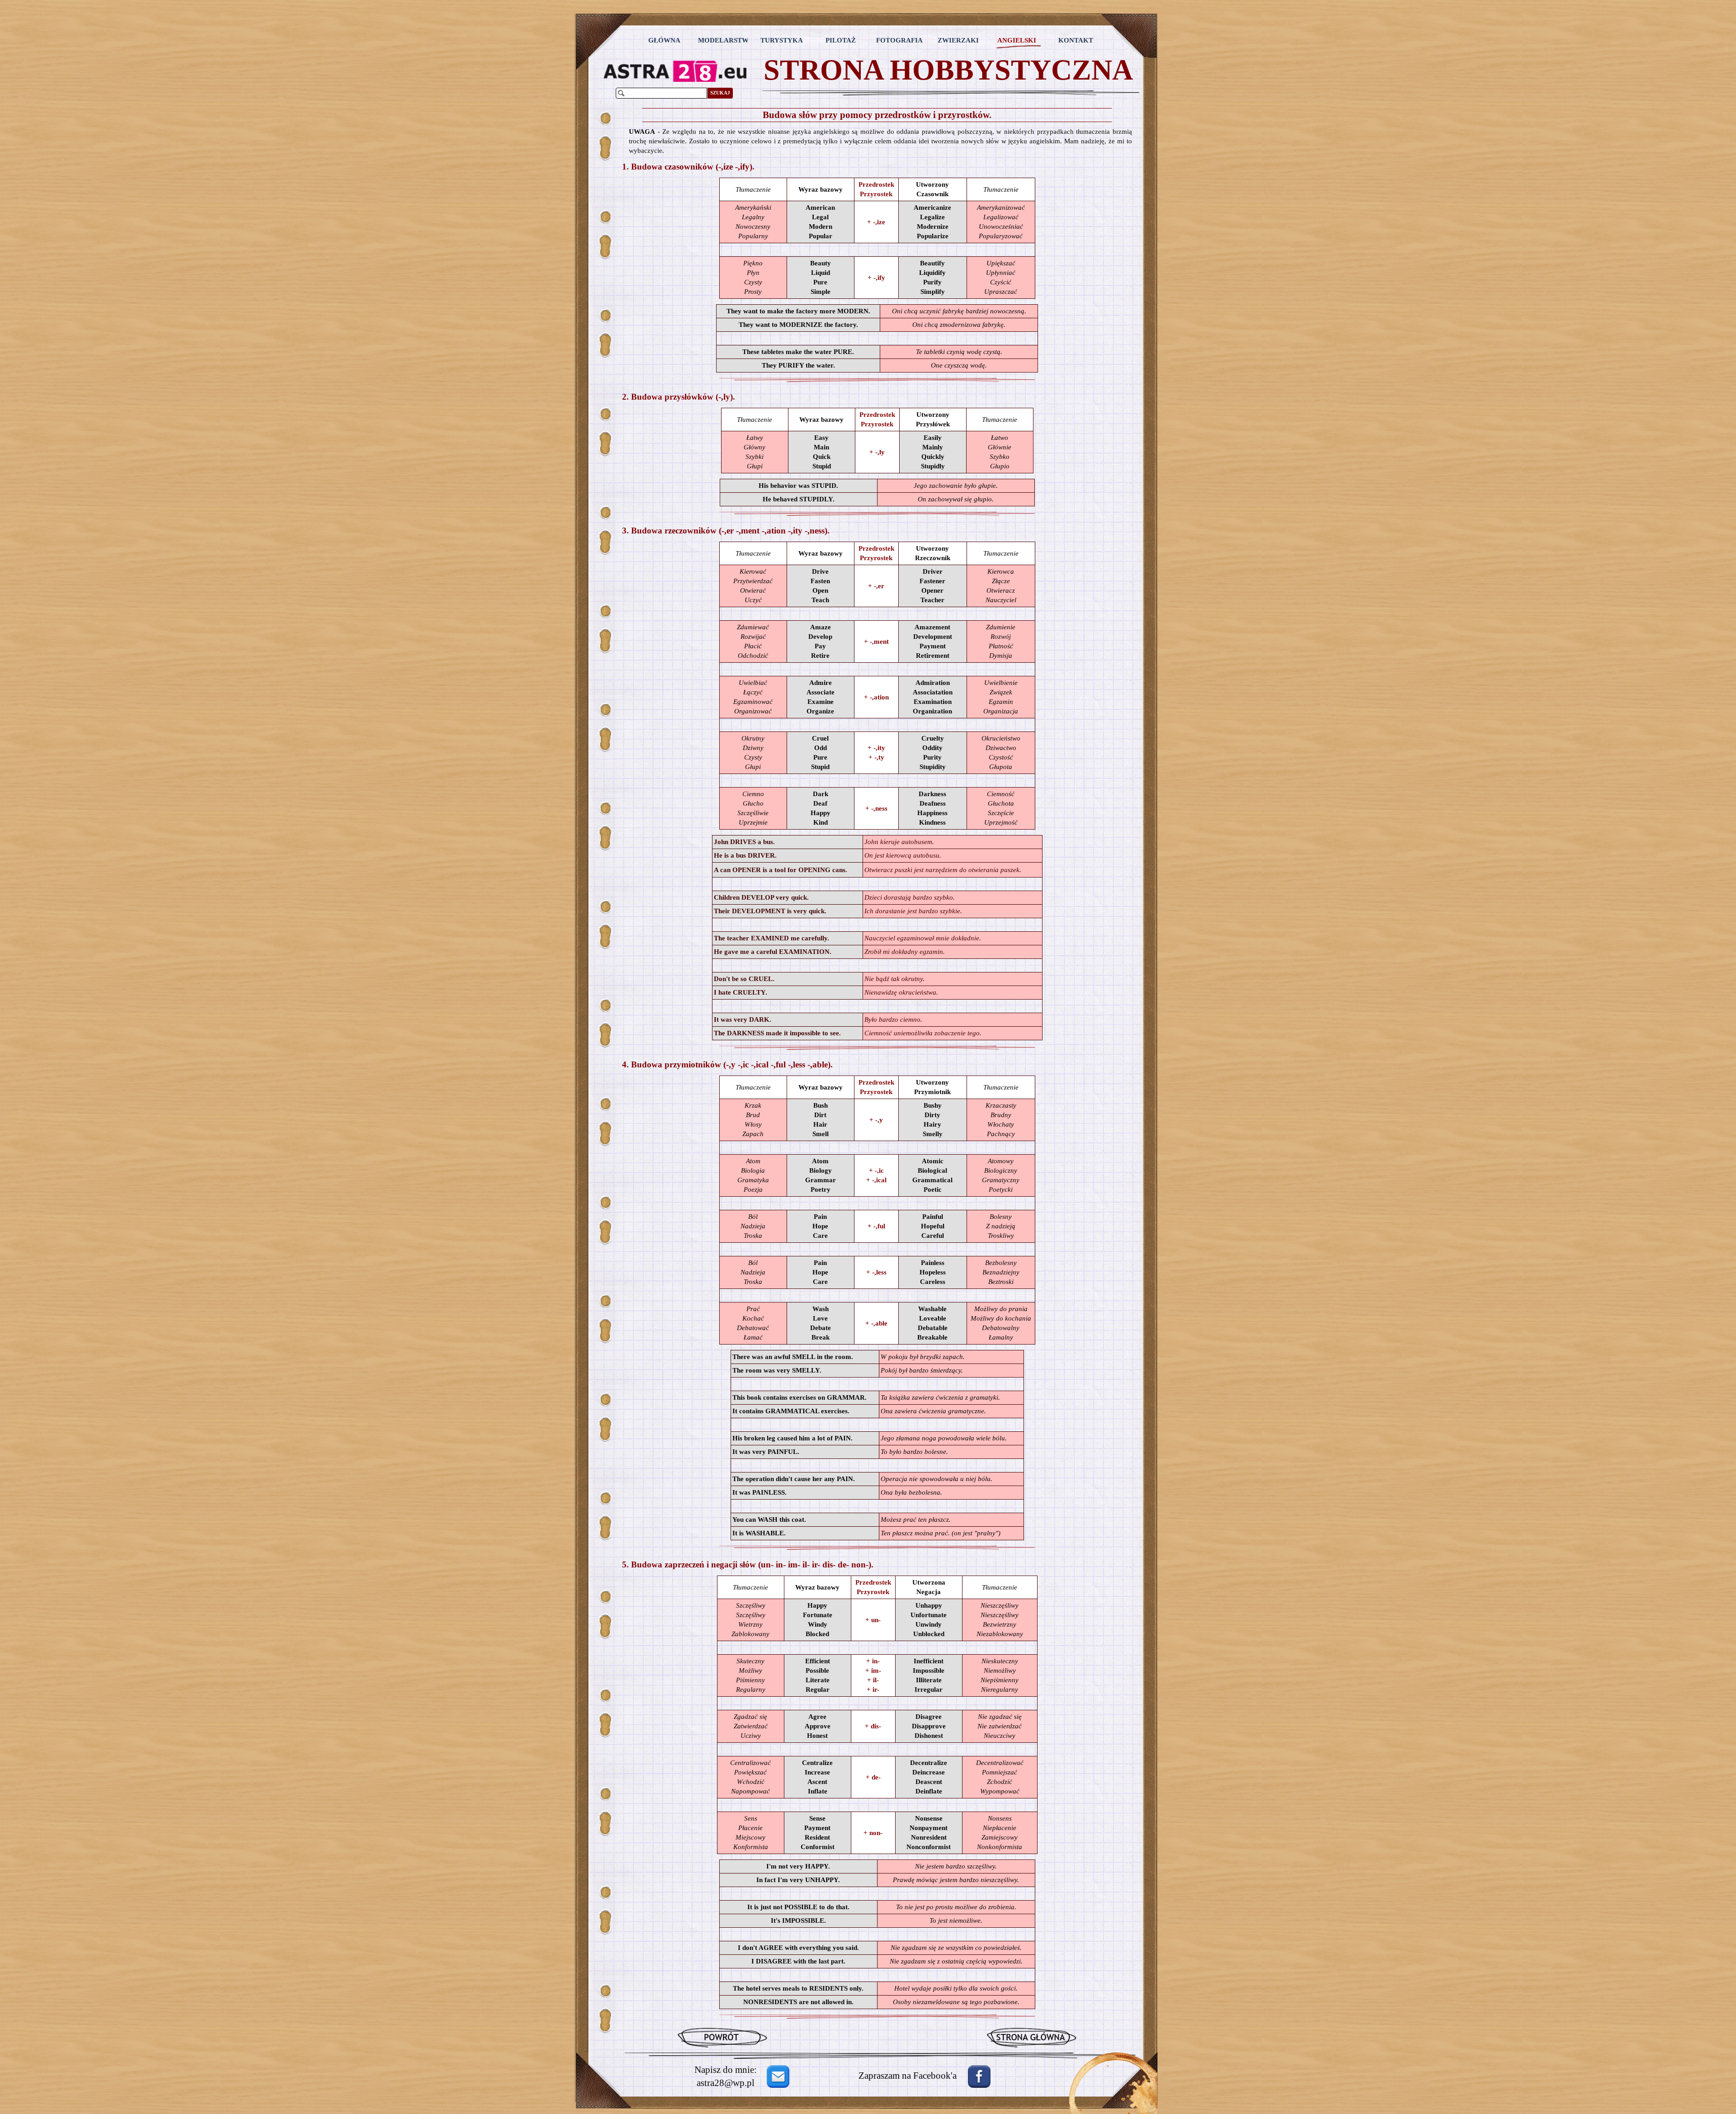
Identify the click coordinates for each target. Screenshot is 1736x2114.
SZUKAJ (720, 93)
